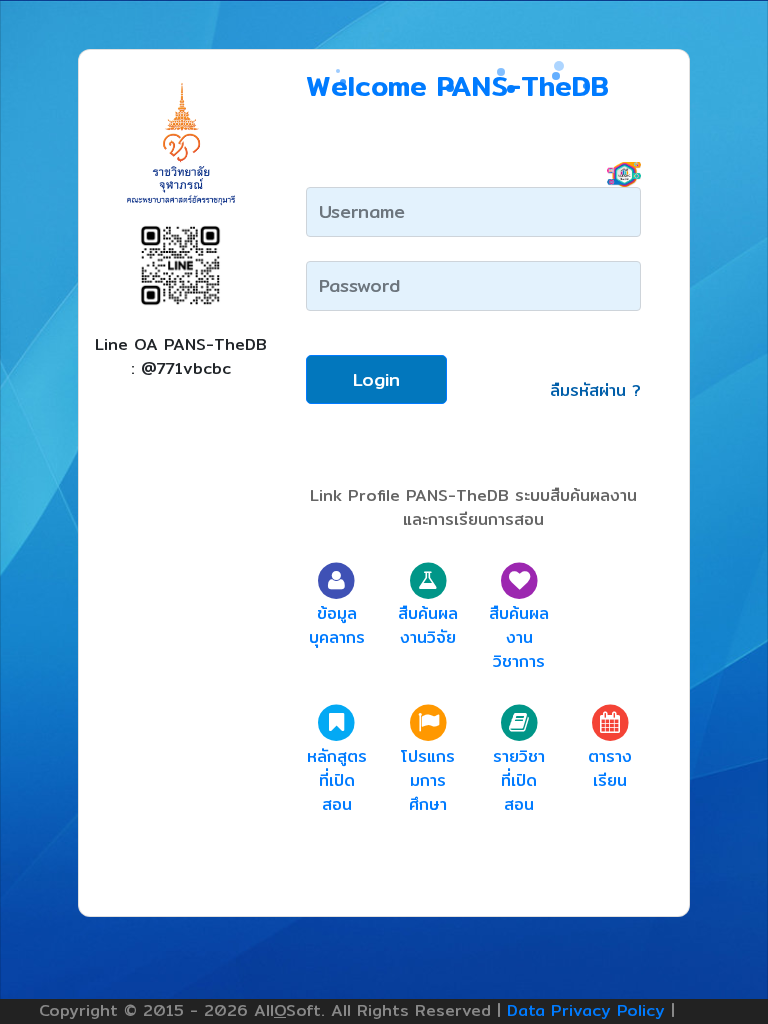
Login (376, 379)
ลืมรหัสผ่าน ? (595, 390)
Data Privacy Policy (586, 1010)
